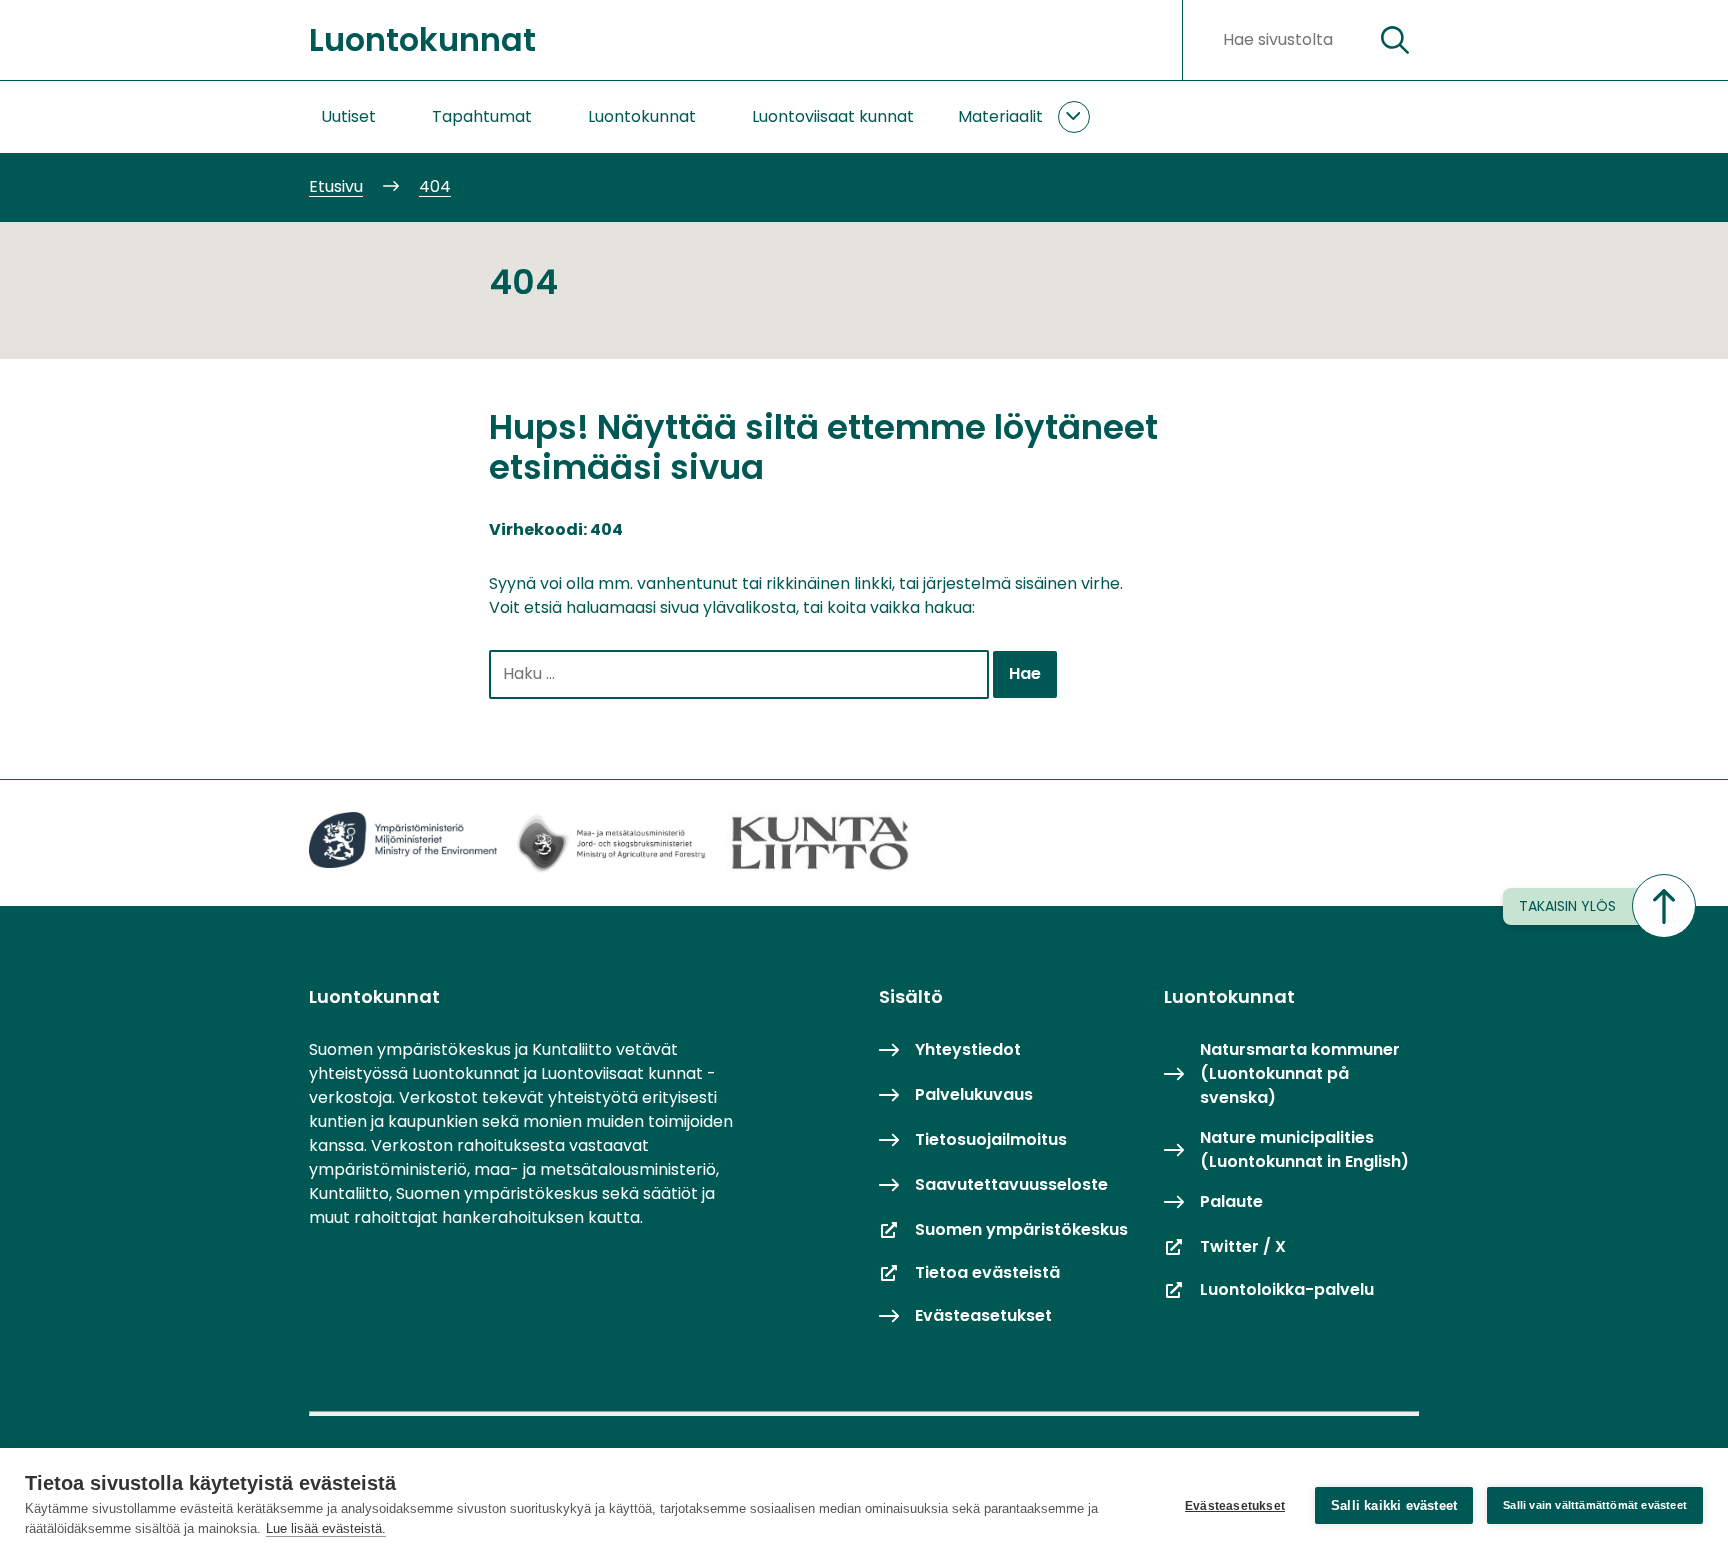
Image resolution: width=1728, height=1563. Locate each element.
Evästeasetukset (1235, 1506)
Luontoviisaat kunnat (833, 116)
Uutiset (348, 116)
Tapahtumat (482, 116)
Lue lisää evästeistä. (326, 1528)
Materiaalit (1000, 116)
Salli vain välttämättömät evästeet (1595, 1505)
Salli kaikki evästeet (1394, 1505)
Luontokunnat (642, 116)
